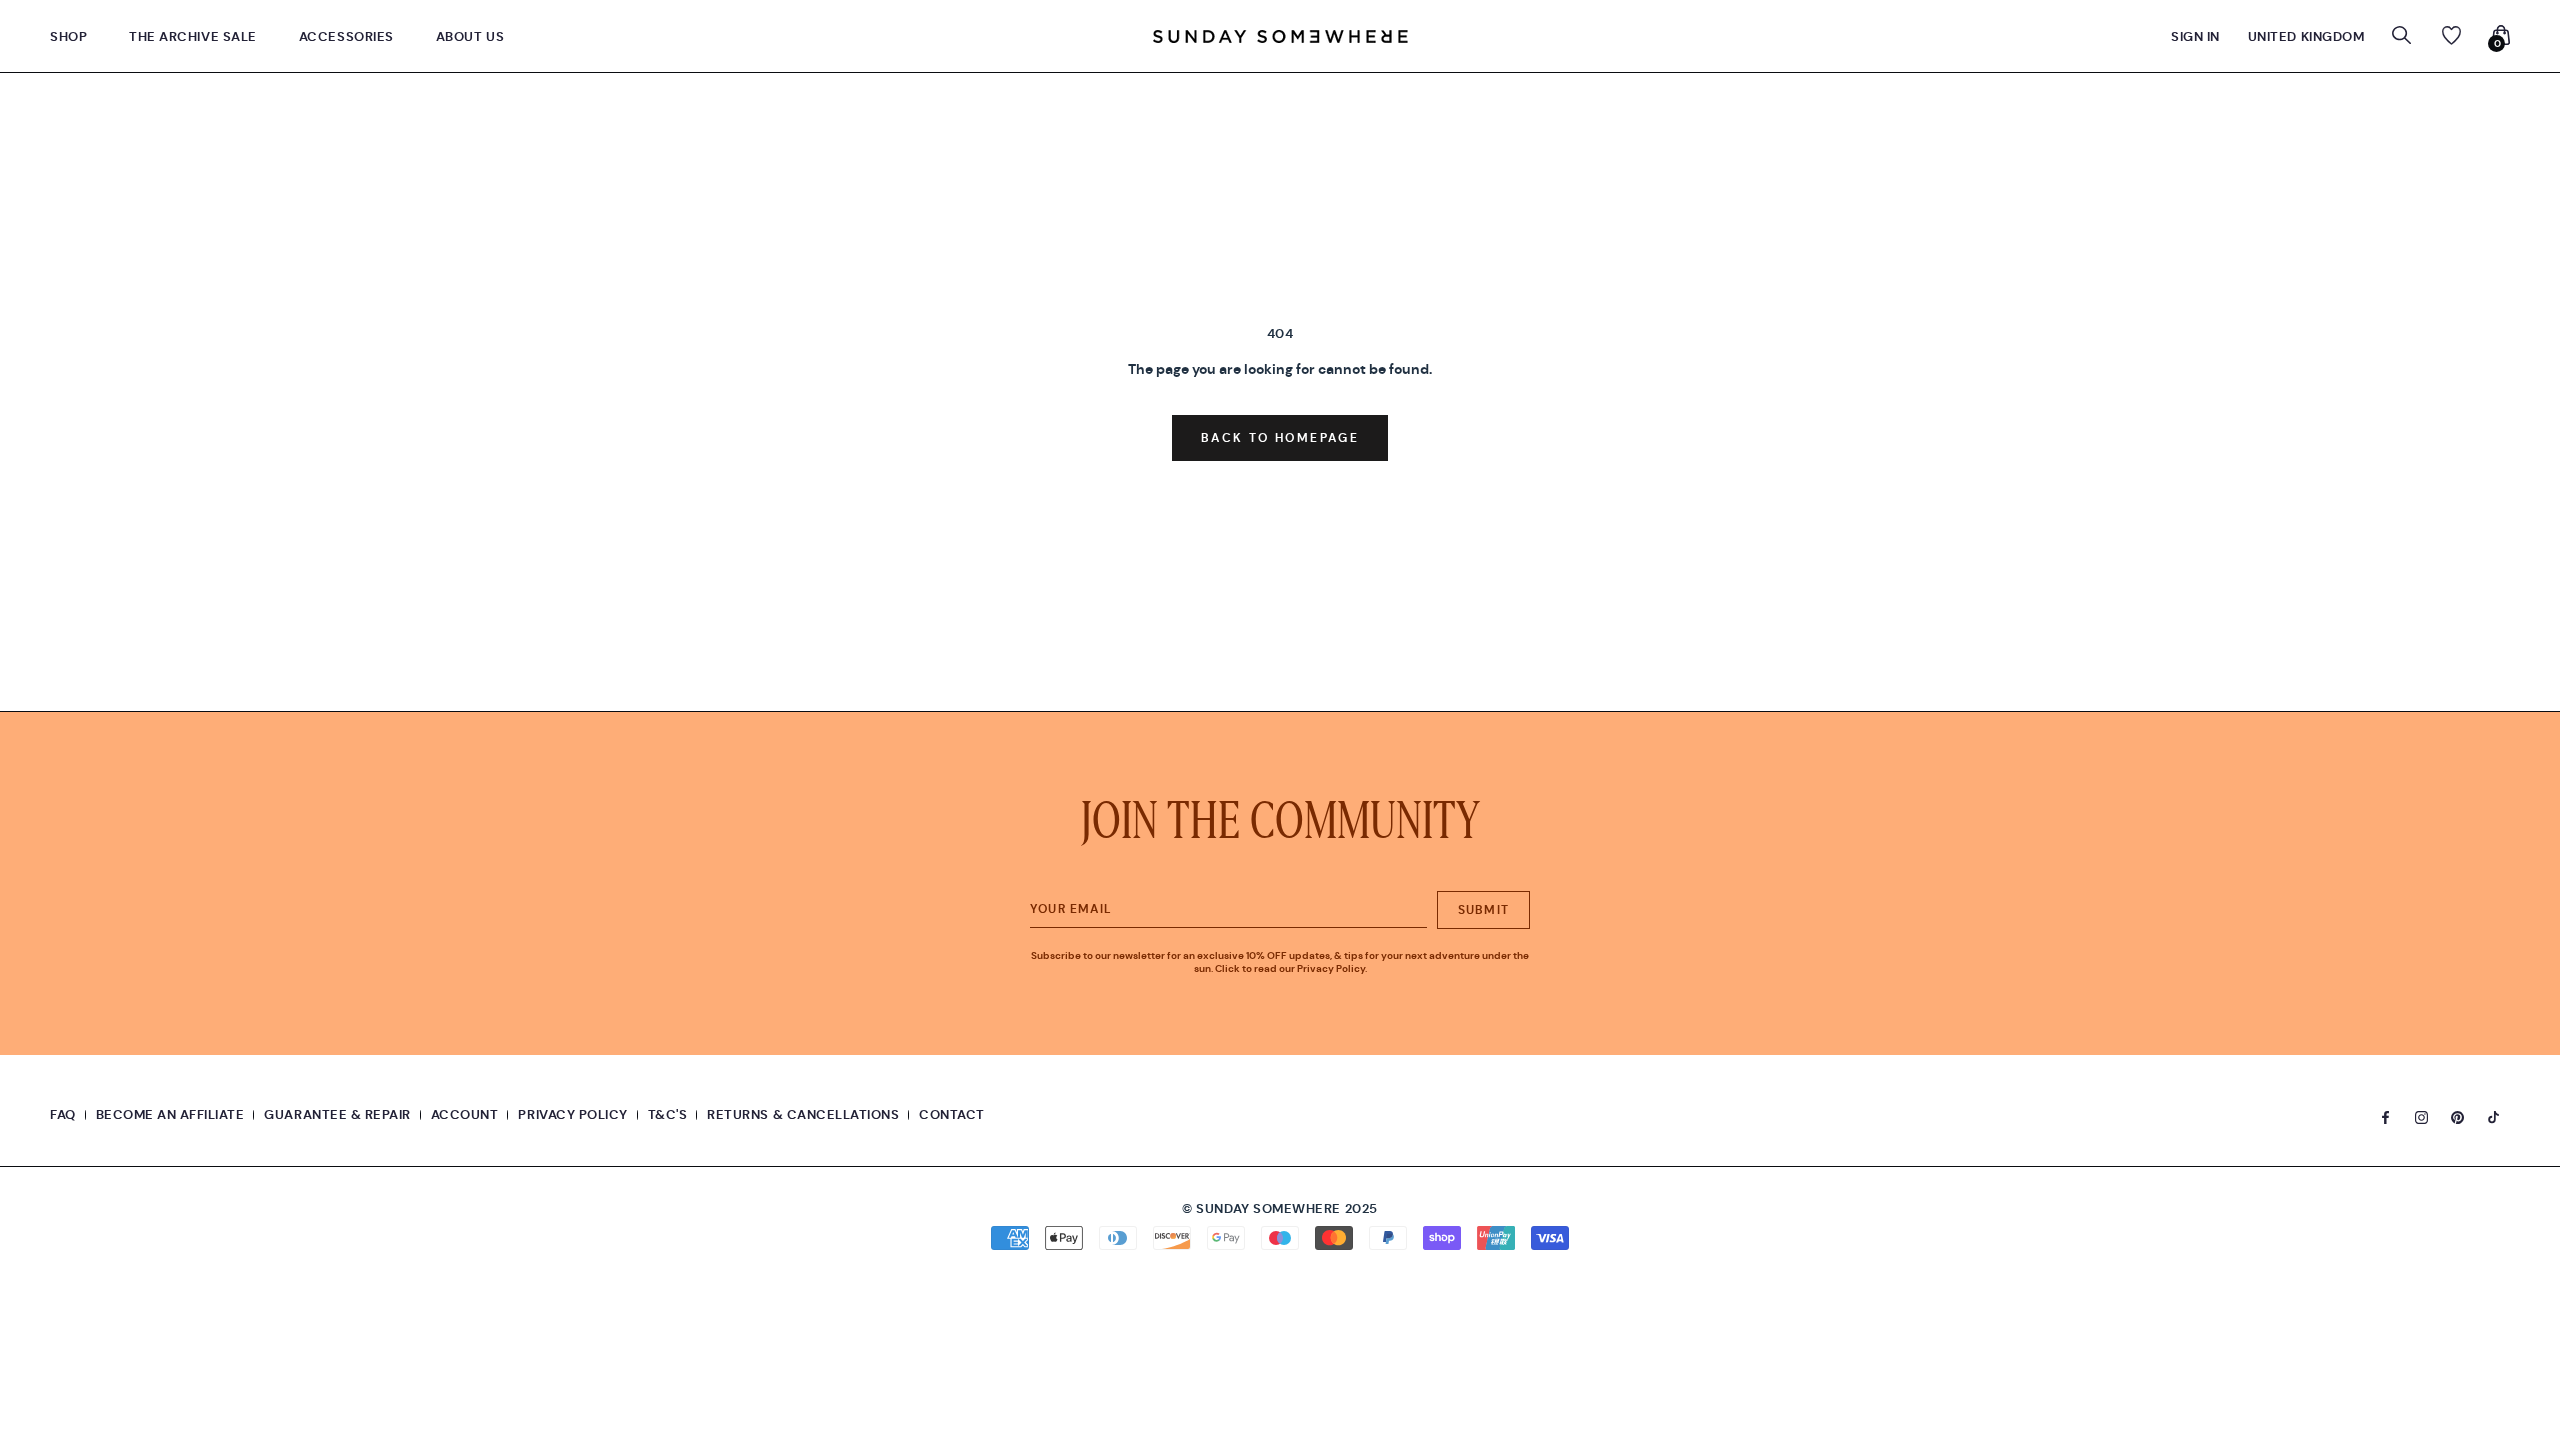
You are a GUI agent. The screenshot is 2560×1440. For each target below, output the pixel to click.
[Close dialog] (1442, 523)
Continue (1280, 773)
